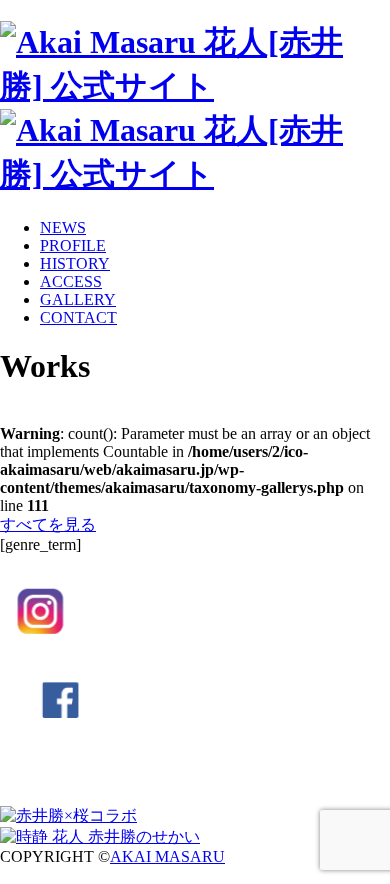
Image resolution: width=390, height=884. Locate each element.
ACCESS (71, 281)
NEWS (63, 227)
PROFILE (73, 245)
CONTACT (78, 317)
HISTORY (75, 263)
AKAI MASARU (167, 856)
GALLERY (78, 299)
